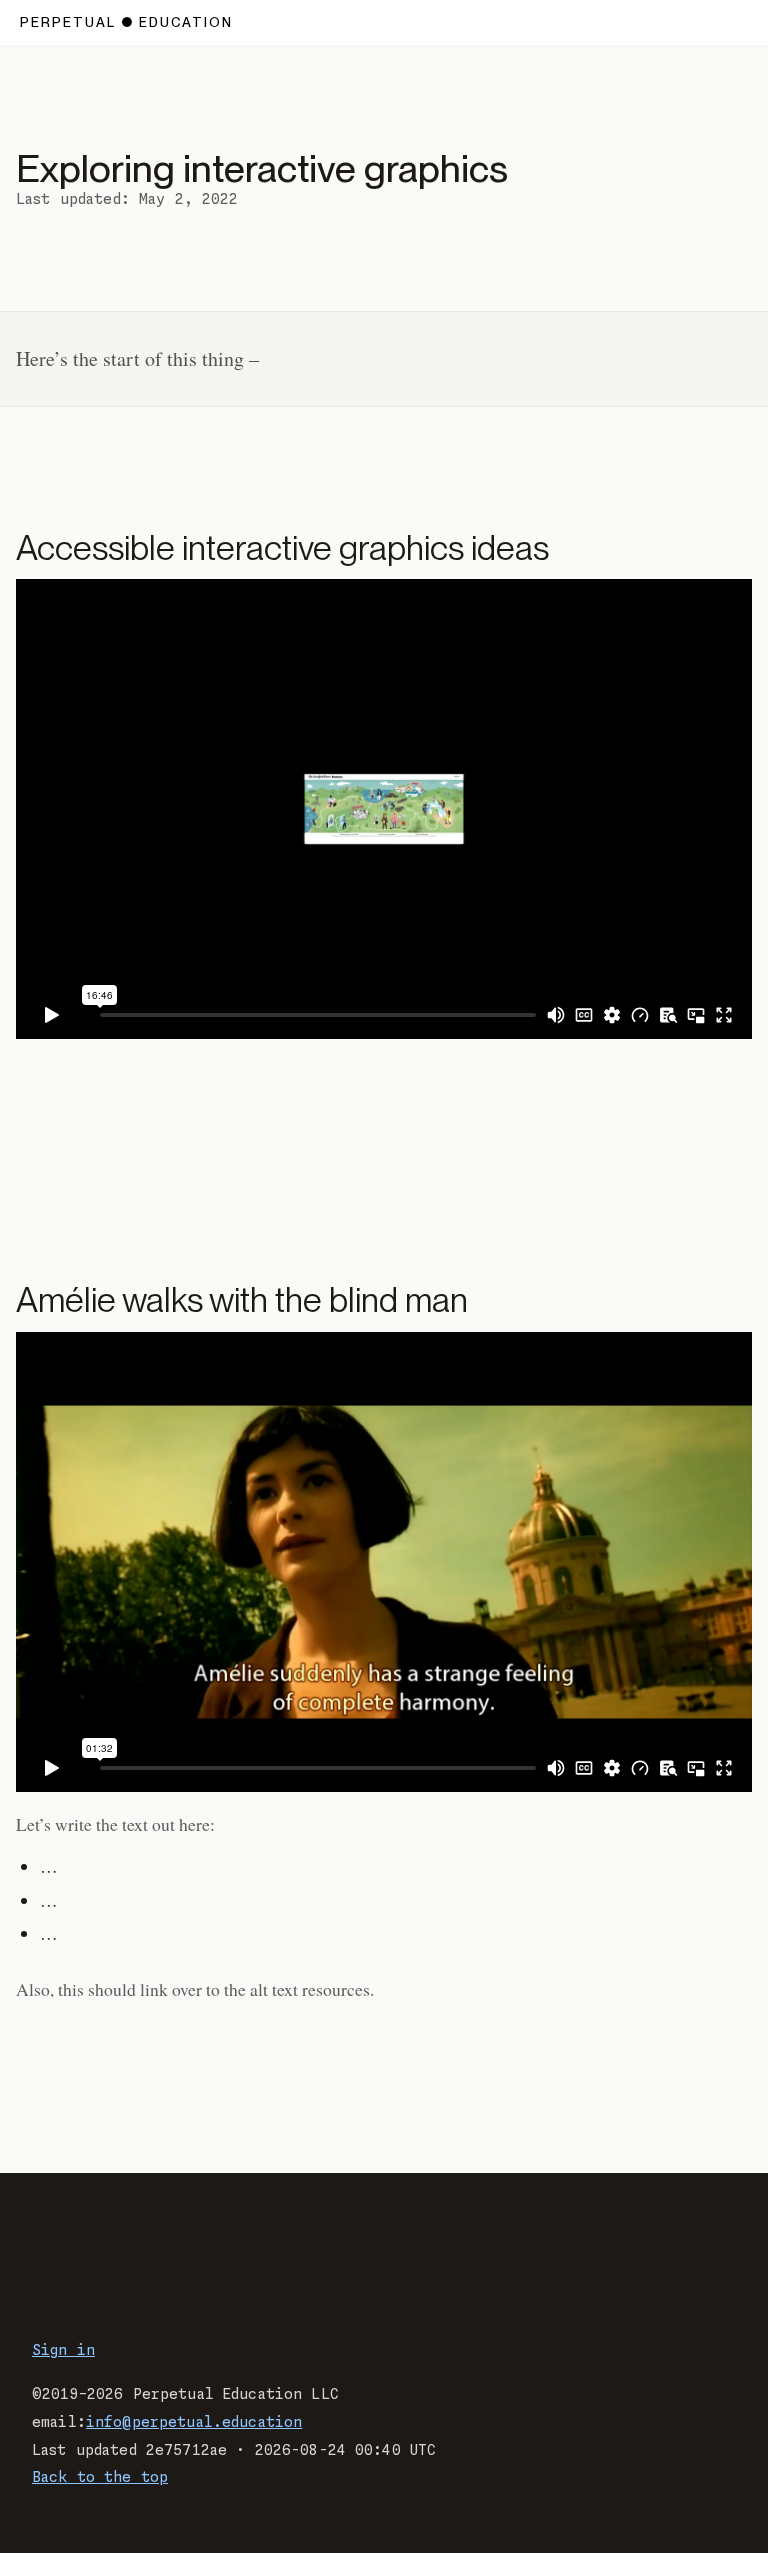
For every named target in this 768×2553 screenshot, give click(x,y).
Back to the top (100, 2478)
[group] (384, 809)
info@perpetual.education (194, 2423)
